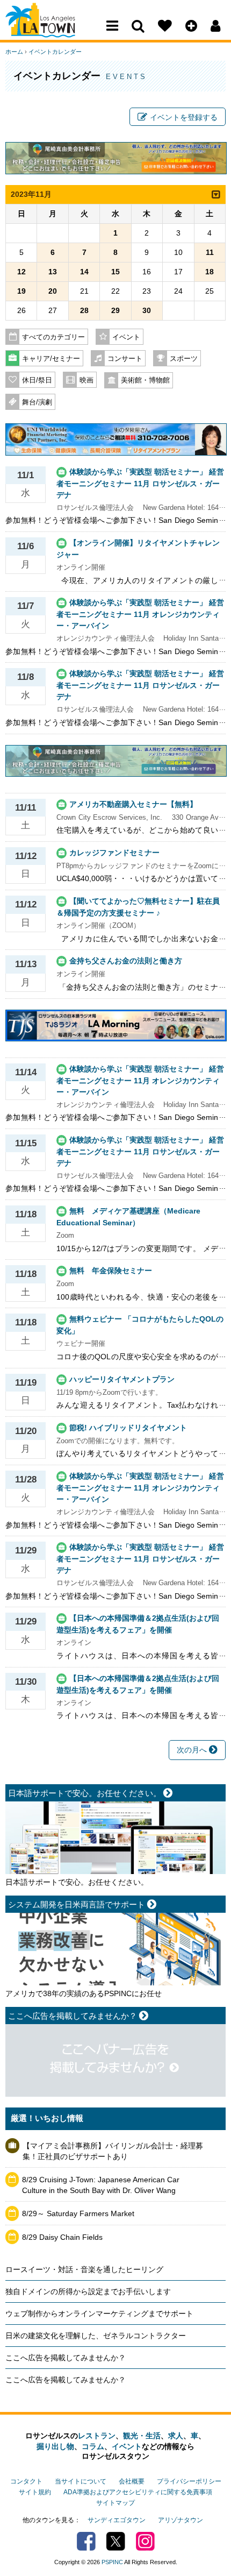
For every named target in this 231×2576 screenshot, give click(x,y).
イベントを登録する (184, 117)
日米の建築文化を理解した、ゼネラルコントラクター (96, 2336)
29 (115, 310)
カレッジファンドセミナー (114, 853)
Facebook (86, 2541)
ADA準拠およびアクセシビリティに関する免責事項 (138, 2492)
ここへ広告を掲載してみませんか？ (66, 2358)
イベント (126, 337)
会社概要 (132, 2481)
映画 (86, 380)
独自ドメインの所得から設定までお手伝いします (88, 2291)
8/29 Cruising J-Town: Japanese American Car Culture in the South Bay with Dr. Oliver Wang (101, 2185)
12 (21, 272)
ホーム (14, 52)
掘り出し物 (55, 2446)
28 (84, 310)
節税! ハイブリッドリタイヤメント (128, 1428)
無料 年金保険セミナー (111, 1271)
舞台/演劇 (37, 402)
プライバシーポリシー (189, 2481)
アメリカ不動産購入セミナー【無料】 (133, 804)
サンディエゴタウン (117, 2520)
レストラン (97, 2436)
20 (53, 291)
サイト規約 (35, 2492)
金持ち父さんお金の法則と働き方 (126, 961)
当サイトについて (81, 2481)
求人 (176, 2436)
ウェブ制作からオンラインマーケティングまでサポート (99, 2314)
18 (210, 272)
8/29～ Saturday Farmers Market (78, 2213)
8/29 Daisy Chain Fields (62, 2237)
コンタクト (26, 2481)
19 (21, 291)
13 (53, 272)
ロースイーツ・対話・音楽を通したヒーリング (84, 2269)
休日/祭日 (37, 380)
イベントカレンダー (55, 52)
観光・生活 (142, 2436)
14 (84, 272)
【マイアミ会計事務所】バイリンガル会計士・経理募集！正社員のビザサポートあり (113, 2151)
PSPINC (112, 2562)
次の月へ (193, 1750)
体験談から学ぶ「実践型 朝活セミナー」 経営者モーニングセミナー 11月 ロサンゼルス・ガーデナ (140, 483)
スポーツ (184, 359)
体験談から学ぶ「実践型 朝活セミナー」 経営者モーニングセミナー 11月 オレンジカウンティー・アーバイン (140, 614)
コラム (93, 2446)
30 (147, 310)
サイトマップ (115, 2503)
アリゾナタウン (181, 2520)
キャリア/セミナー (51, 359)
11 (210, 252)
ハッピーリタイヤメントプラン (122, 1379)
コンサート (125, 359)
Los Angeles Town (52, 30)
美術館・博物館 (145, 380)
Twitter (116, 2541)
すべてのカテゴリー (53, 337)
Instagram (145, 2541)
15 (115, 272)
